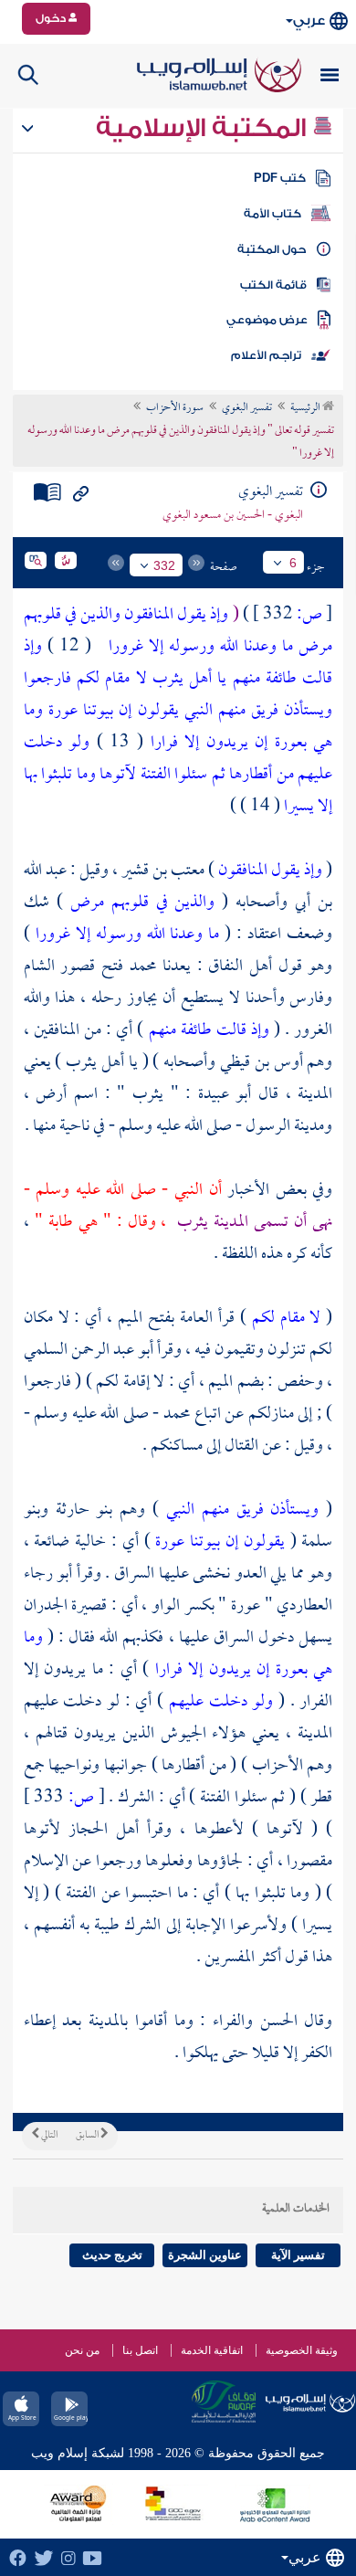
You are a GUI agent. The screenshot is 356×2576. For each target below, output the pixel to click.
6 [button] (293, 563)
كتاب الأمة (272, 214)
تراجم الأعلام (266, 355)
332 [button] (164, 565)
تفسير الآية (298, 2255)
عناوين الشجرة (205, 2255)
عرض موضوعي (267, 320)
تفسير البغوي (247, 408)
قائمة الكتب (273, 285)
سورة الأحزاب (175, 408)
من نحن (82, 2350)
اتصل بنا (140, 2350)
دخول (52, 18)
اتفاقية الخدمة (212, 2350)
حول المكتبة (272, 249)
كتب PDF (280, 178)
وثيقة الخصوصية (302, 2350)
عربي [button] (309, 21)
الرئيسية (306, 408)
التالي (48, 2136)
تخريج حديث (112, 2255)
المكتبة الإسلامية (204, 128)
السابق (88, 2136)
